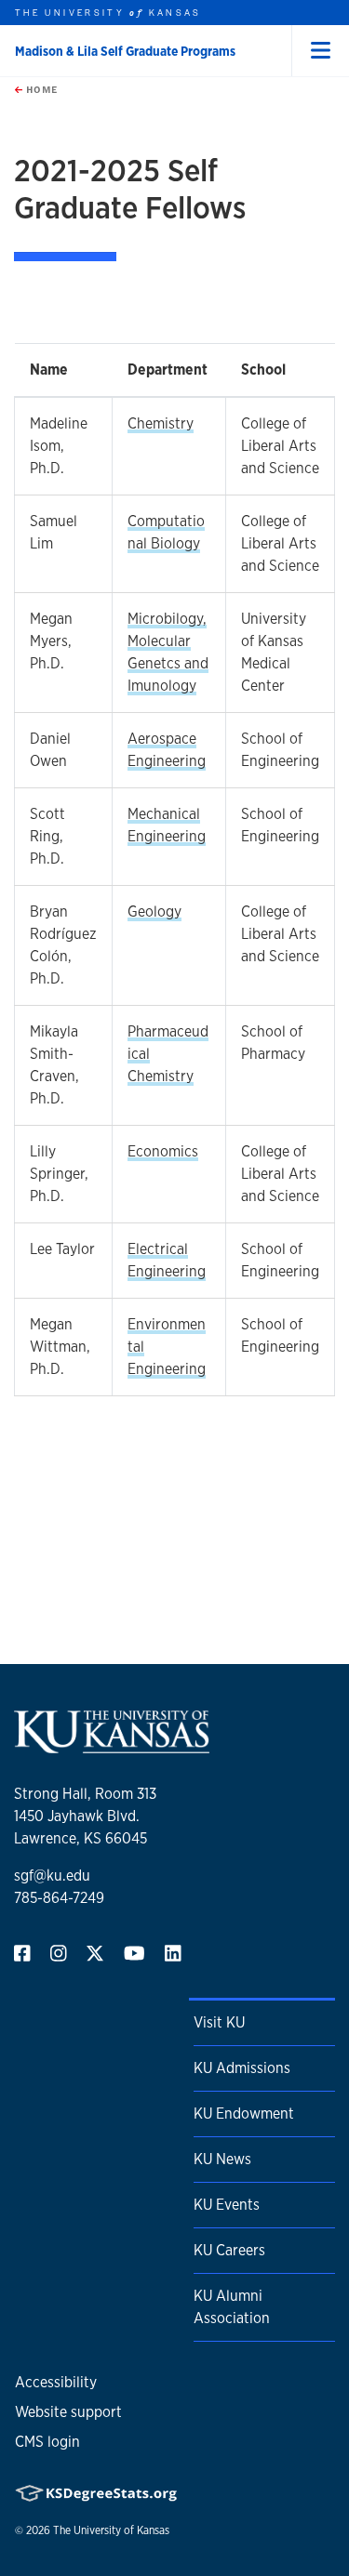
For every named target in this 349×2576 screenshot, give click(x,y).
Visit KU (219, 2022)
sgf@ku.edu (52, 1876)
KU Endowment (244, 2114)
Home (40, 89)
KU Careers (229, 2250)
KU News (222, 2159)
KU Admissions (242, 2068)
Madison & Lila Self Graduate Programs (125, 51)
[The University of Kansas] (112, 1745)
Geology (154, 912)
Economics (163, 1151)
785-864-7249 (59, 1898)
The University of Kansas (111, 2530)
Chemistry (161, 423)
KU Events (227, 2205)
